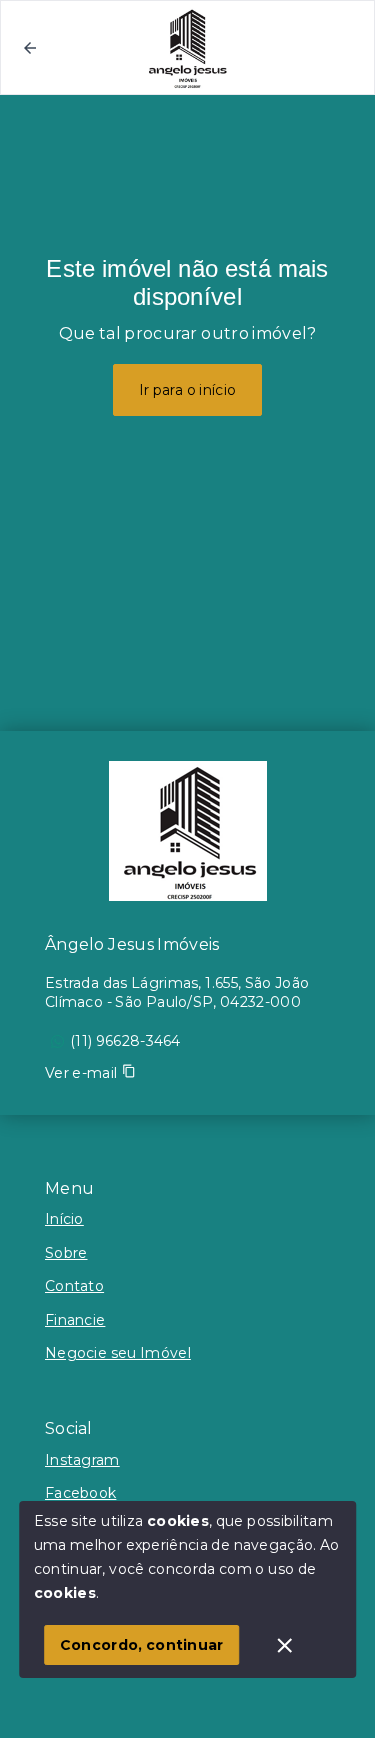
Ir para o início (188, 390)
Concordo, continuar (142, 1645)
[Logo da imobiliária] (188, 831)
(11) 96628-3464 (125, 1041)
